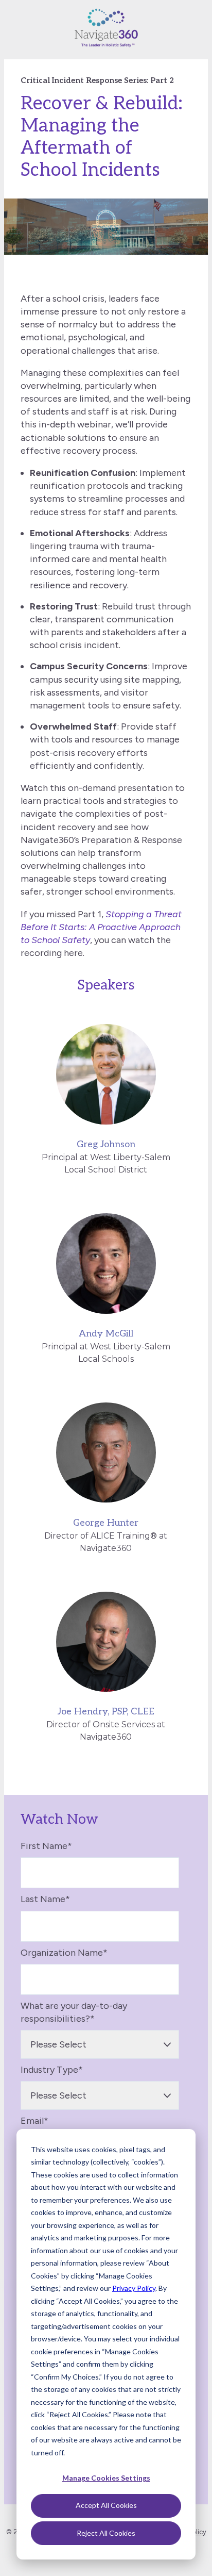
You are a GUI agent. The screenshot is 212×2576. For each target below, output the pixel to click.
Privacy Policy (134, 2288)
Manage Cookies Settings (106, 2478)
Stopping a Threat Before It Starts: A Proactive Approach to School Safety (101, 927)
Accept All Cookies (106, 2505)
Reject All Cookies (106, 2533)
